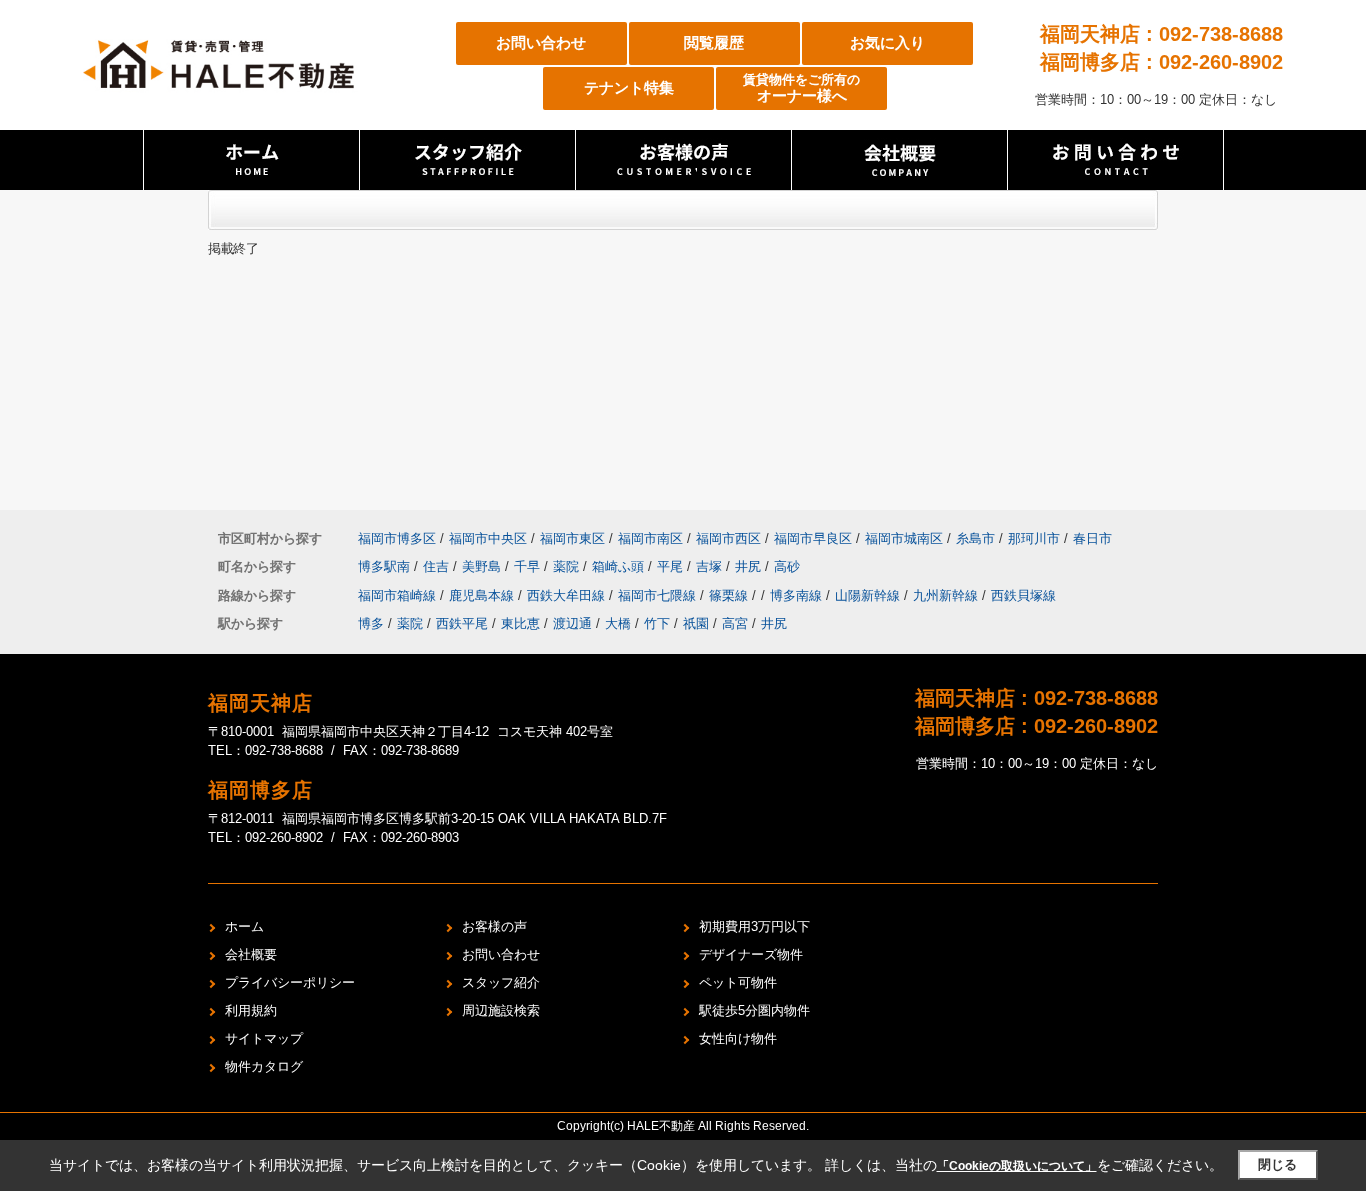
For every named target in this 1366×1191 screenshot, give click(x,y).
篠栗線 (730, 595)
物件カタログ (264, 1066)
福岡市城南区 (904, 538)
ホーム (244, 926)
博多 (371, 623)
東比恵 (520, 623)
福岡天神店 (260, 703)
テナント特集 (629, 87)
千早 (529, 566)
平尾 (672, 566)
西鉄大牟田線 (568, 595)
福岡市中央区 (488, 538)
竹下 (657, 623)
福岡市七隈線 (659, 595)
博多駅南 (386, 566)
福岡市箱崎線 (399, 595)
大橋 (618, 623)
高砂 (787, 566)
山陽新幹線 (869, 595)
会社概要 (251, 954)
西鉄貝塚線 (1023, 595)
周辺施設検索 (501, 1010)
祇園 (696, 623)
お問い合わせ (541, 42)
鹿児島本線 (483, 595)
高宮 (735, 623)
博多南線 (798, 595)
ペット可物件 (738, 982)
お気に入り (887, 42)
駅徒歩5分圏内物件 (754, 1010)
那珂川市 (1034, 538)
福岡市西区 (728, 538)
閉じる (1277, 1164)
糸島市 (975, 538)
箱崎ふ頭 (620, 566)
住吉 (438, 566)
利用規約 (251, 1010)
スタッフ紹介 (501, 982)
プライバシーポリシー (290, 982)
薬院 (568, 566)
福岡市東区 (572, 538)
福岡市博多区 (397, 538)
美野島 (483, 566)
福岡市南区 (650, 538)
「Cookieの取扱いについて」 (1017, 1166)
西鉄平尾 (462, 623)
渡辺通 (572, 623)
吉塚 (711, 566)
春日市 (1092, 538)
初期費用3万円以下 (754, 926)
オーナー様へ (801, 88)
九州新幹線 (947, 595)
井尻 (750, 566)
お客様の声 (494, 926)
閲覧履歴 (714, 42)
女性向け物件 (738, 1038)
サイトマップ (264, 1038)
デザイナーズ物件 (751, 954)
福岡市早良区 (813, 538)
